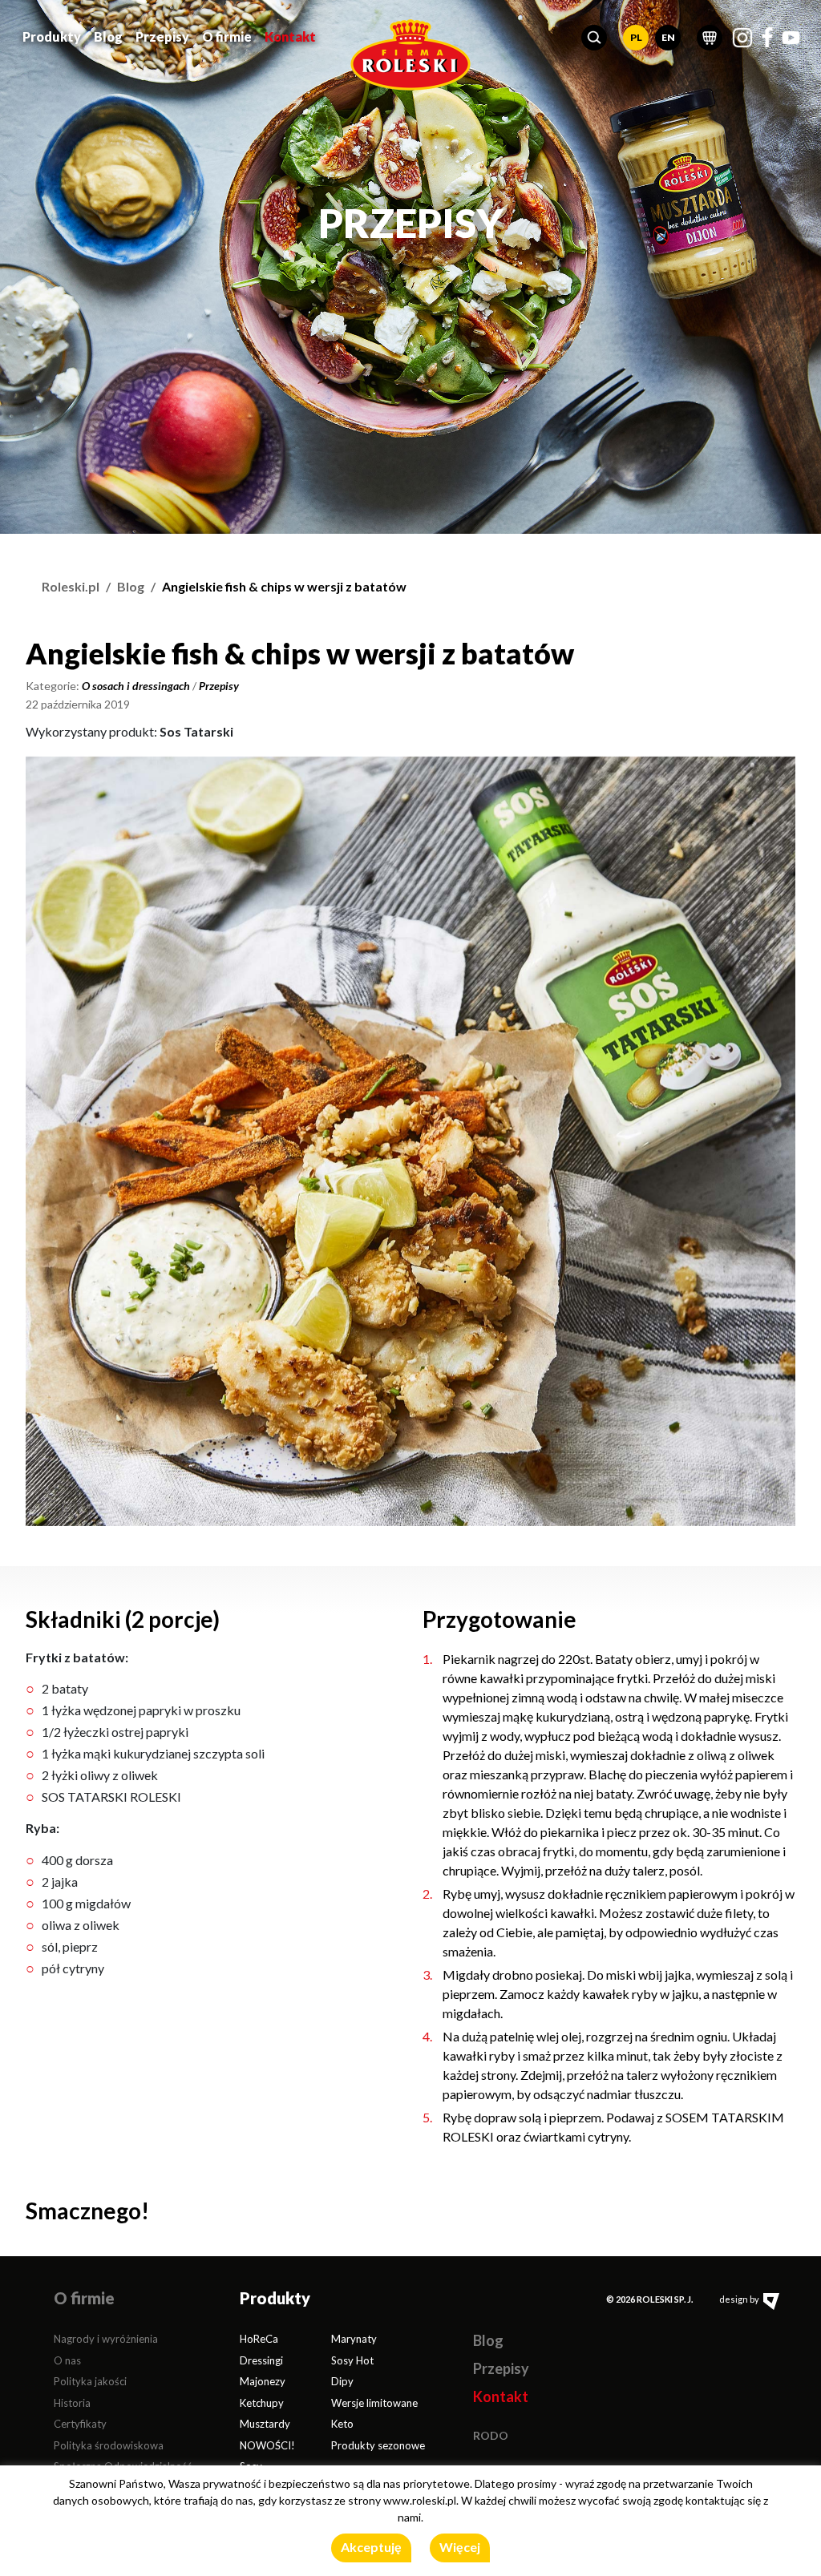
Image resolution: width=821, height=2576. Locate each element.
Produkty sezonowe (378, 2445)
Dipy (342, 2381)
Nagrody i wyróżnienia (106, 2339)
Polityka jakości (90, 2381)
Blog (108, 36)
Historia (72, 2403)
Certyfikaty (80, 2424)
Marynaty (354, 2339)
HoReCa (259, 2339)
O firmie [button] (227, 36)
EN (668, 37)
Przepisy (162, 36)
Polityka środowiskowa (109, 2445)
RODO (491, 2435)
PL (636, 37)
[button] (594, 38)
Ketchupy (262, 2403)
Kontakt (290, 36)
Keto (342, 2424)
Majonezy (263, 2381)
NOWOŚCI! (267, 2445)
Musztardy (265, 2424)
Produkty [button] (52, 36)
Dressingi (261, 2360)
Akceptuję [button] (371, 2547)
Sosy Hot (352, 2360)
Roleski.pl (71, 586)
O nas (67, 2360)
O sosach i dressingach (136, 686)
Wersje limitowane (374, 2403)
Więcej (460, 2547)
